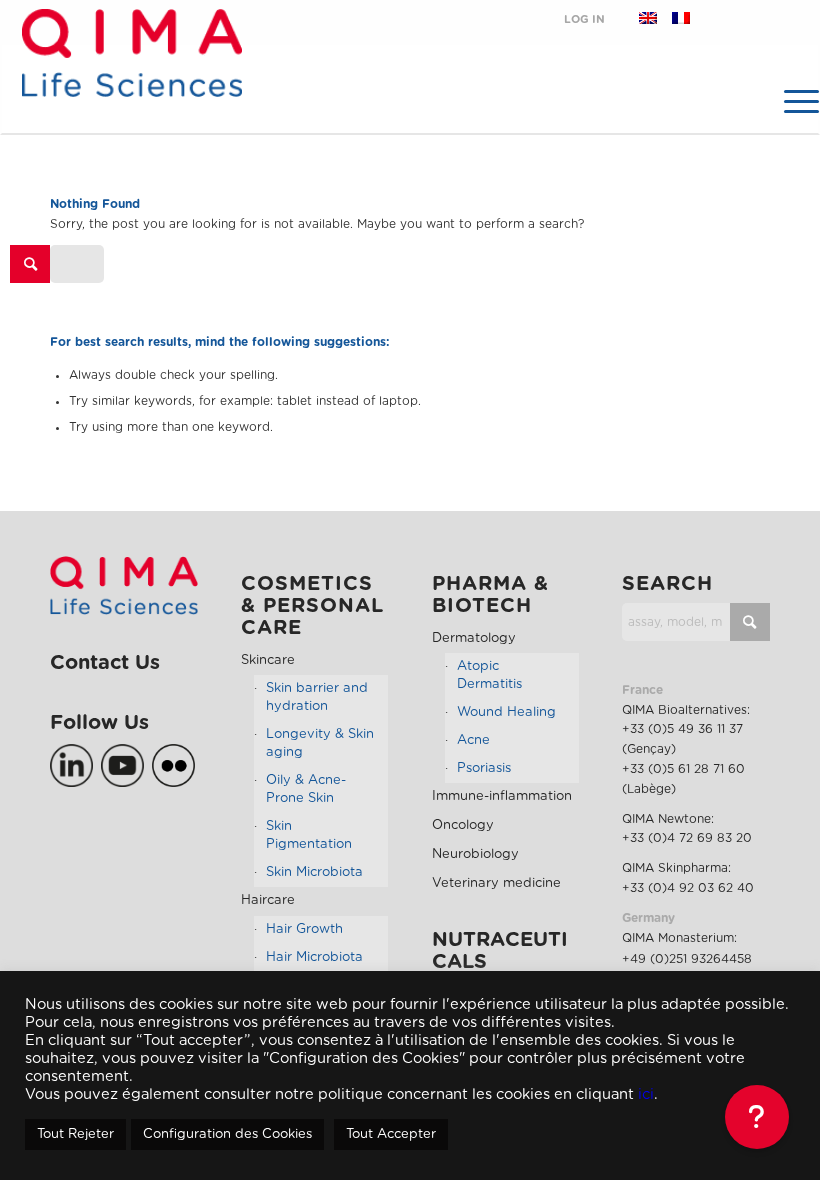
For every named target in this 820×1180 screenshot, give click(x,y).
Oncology (463, 825)
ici (646, 1094)
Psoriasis (484, 768)
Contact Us (105, 663)
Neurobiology (475, 854)
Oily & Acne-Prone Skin (306, 789)
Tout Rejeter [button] (75, 1134)
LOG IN (584, 19)
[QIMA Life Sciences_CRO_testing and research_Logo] (131, 76)
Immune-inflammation (502, 796)
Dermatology (474, 638)
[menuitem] (792, 101)
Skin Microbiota (314, 872)
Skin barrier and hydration (317, 697)
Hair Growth (304, 929)
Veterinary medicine (496, 883)
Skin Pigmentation (309, 835)
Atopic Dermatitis (489, 675)
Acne (473, 740)
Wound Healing (506, 712)
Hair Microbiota (314, 957)
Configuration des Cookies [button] (227, 1134)
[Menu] (792, 101)
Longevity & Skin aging (320, 743)
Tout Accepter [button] (391, 1134)
